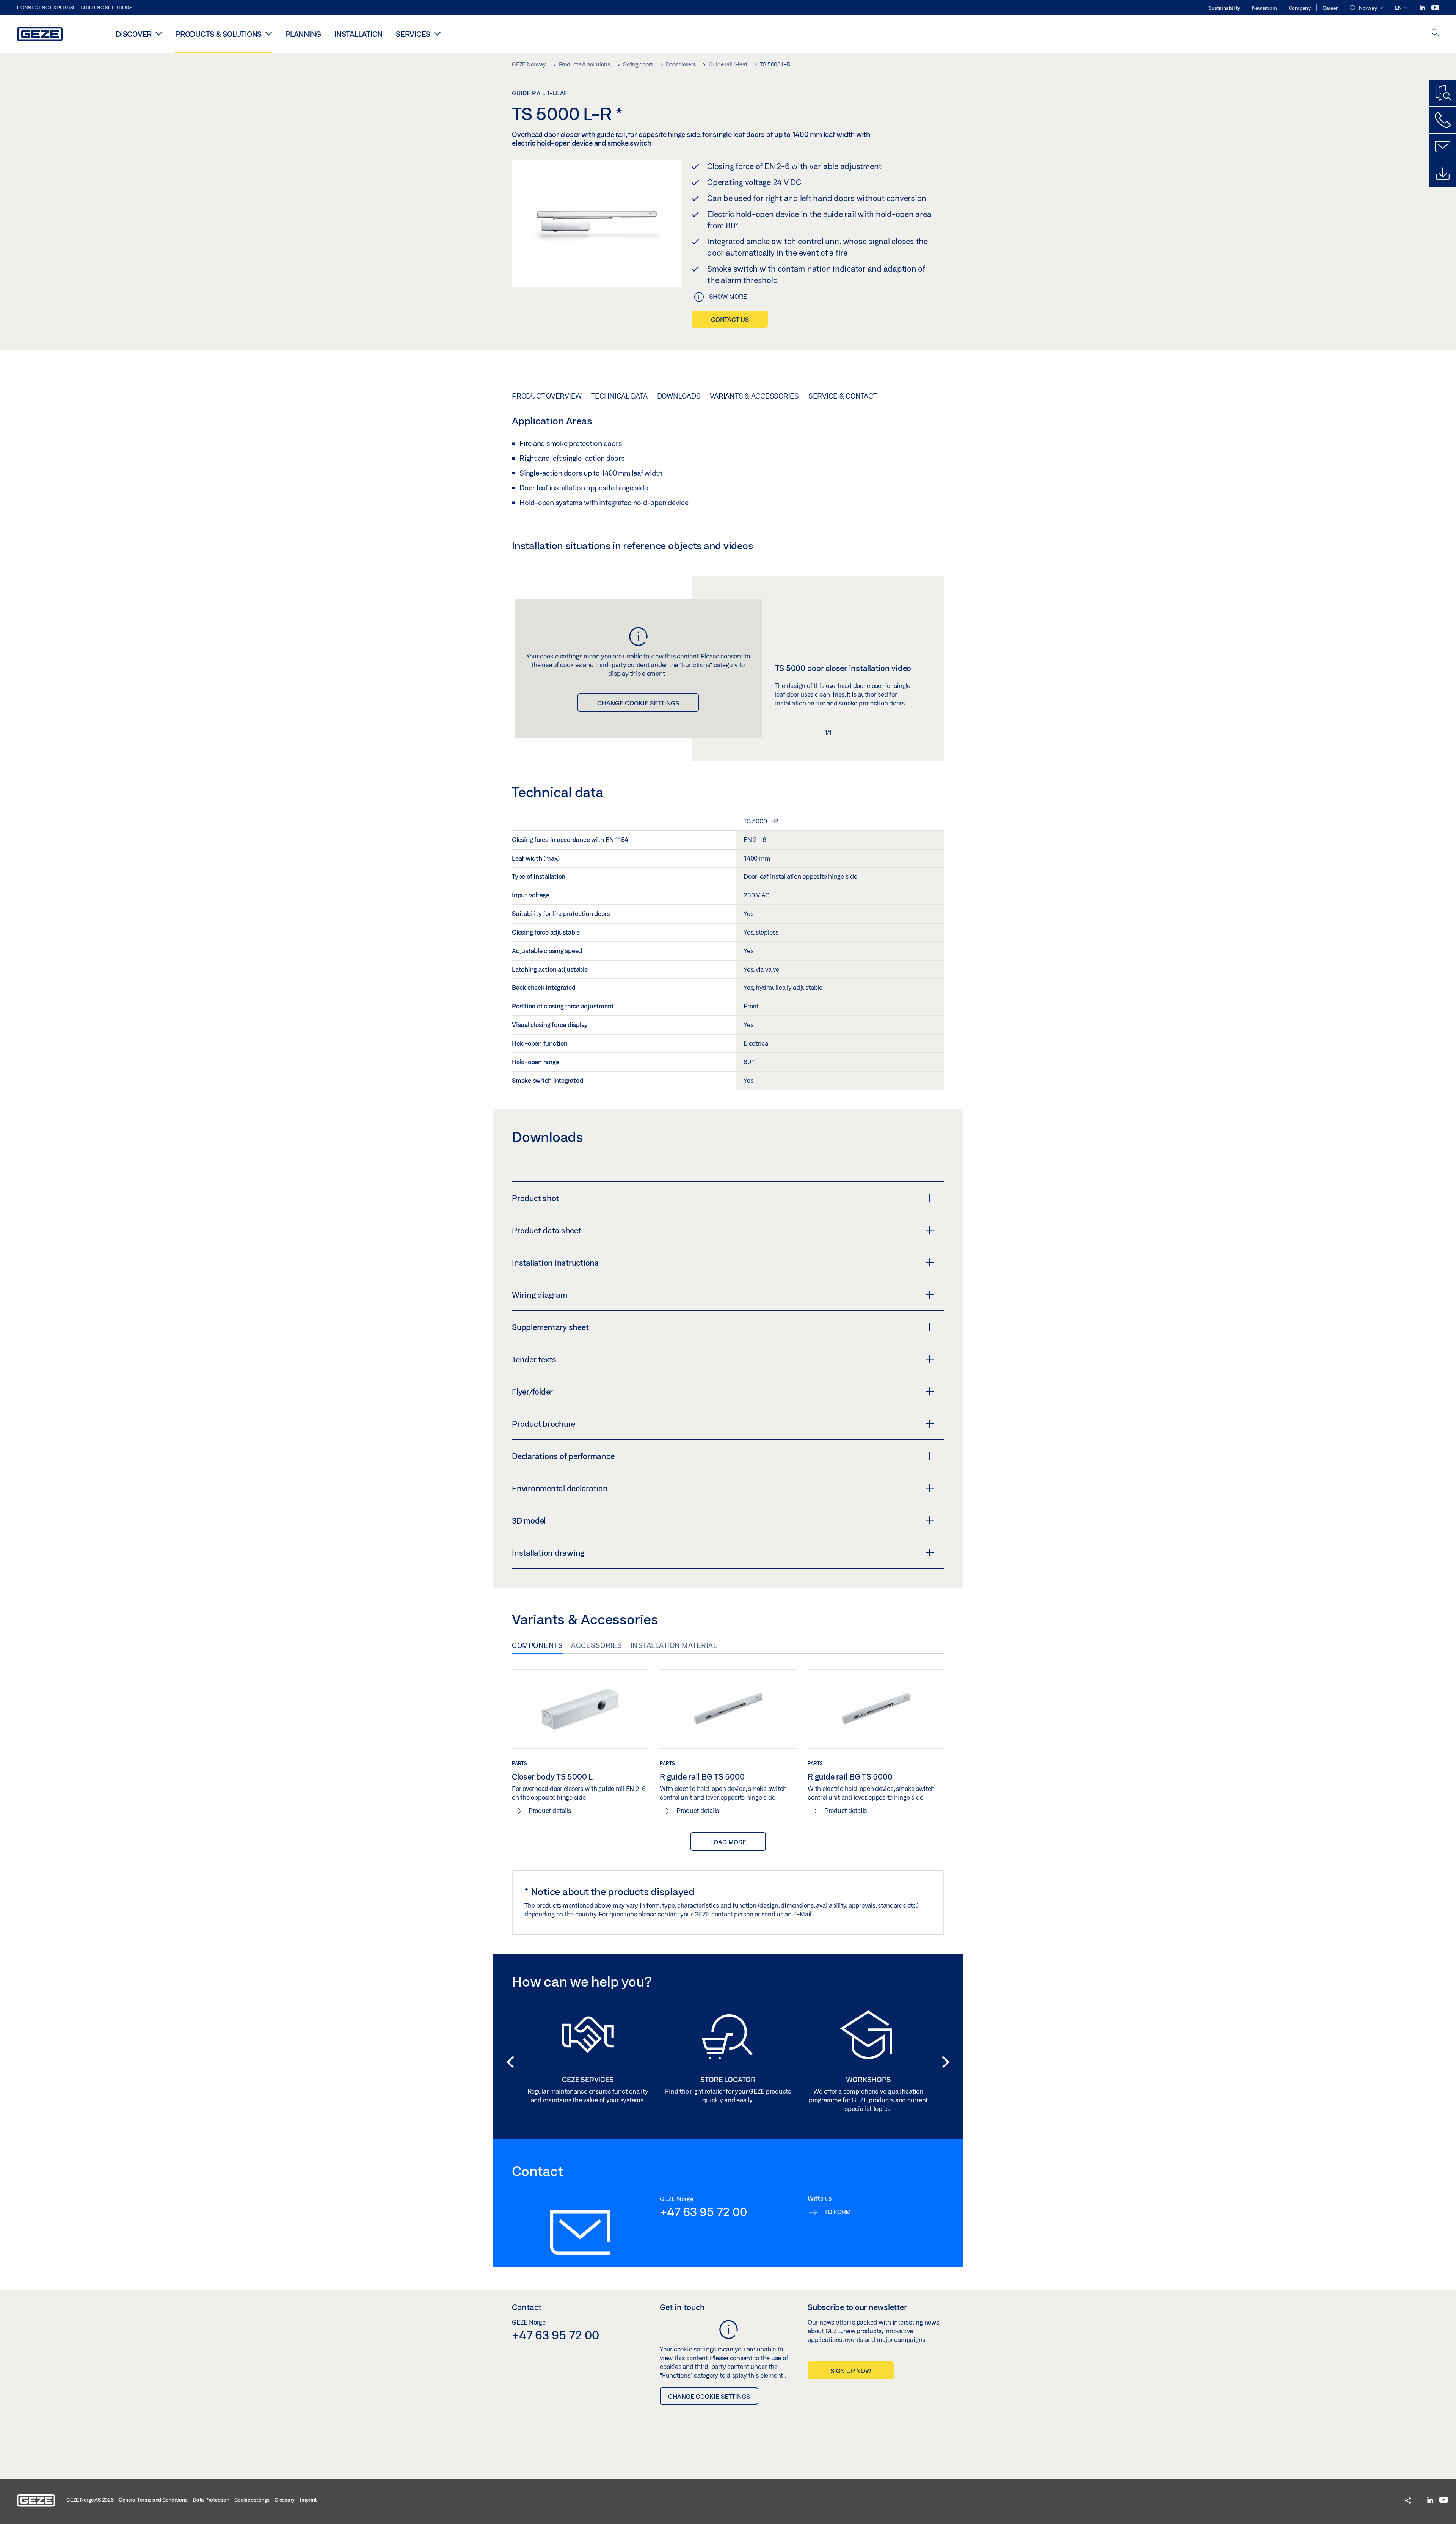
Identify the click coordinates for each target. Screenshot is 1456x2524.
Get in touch (682, 2307)
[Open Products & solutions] (269, 33)
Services (413, 34)
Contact (527, 2307)
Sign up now (851, 2371)
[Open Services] (437, 33)
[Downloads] (1443, 174)
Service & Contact (843, 396)
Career (1330, 8)
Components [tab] (537, 1645)
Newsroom (1265, 8)
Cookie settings (252, 2500)
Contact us (730, 320)
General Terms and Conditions (153, 2500)
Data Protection (211, 2500)
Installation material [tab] (674, 1645)
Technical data (619, 396)
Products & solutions (218, 34)
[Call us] (1443, 120)
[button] (1366, 8)
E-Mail (803, 1914)
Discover (134, 34)
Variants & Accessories (754, 396)
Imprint (308, 2500)
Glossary (285, 2500)
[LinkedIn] (1423, 8)
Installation (359, 34)
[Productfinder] (1443, 93)
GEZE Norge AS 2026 (90, 2500)
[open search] (1436, 33)
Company (1300, 8)
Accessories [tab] (597, 1645)
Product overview (547, 396)
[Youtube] (1435, 8)
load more (728, 1842)
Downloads (679, 396)
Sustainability (1224, 8)
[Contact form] (1443, 147)
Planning (303, 34)
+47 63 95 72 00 (703, 2211)
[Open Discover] (159, 33)
